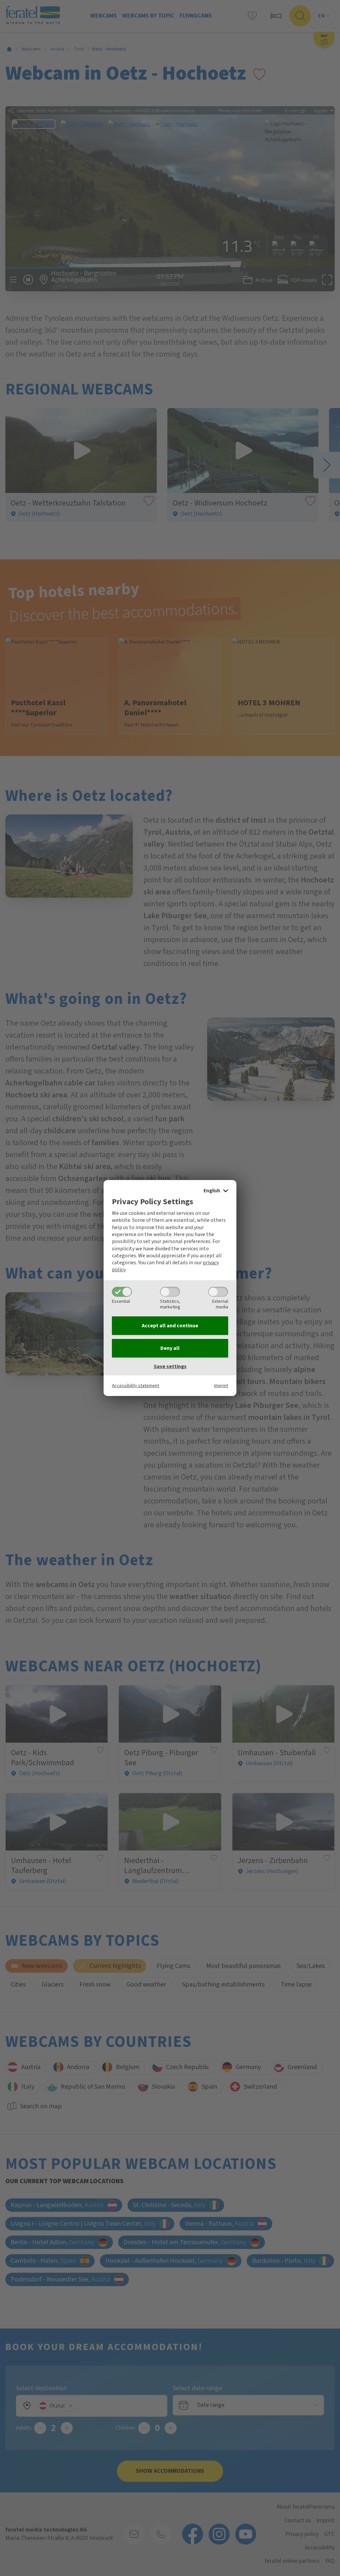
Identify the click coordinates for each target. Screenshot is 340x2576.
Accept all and (170, 1326)
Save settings (170, 1366)
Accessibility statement (135, 1386)
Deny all (170, 1348)
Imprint (221, 1386)
